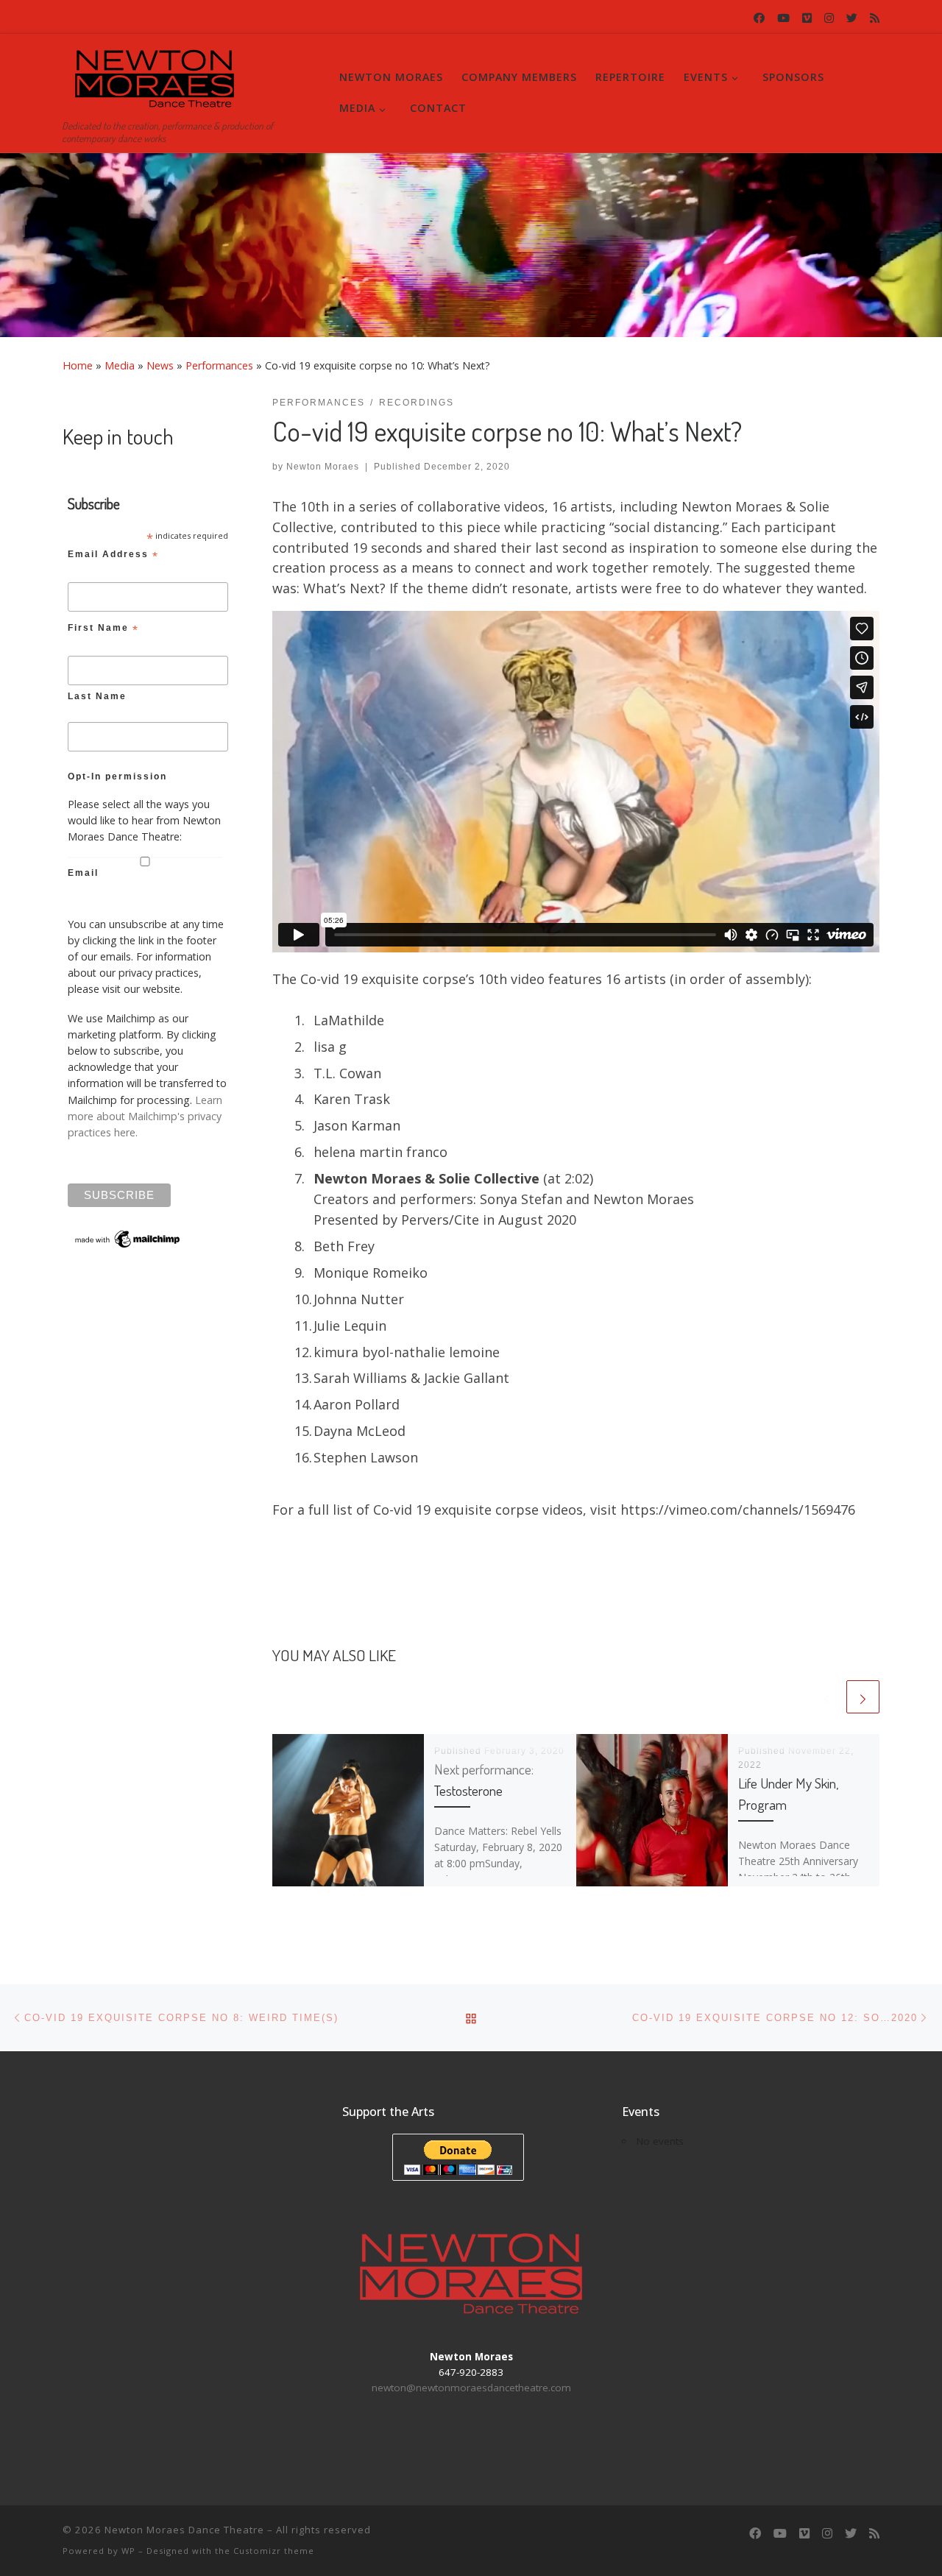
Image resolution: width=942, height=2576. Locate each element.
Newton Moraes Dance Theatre (184, 2530)
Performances (219, 365)
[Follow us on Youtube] (783, 18)
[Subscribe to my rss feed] (875, 18)
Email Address (113, 556)
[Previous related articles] (827, 1697)
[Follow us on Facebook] (759, 18)
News (160, 365)
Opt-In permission (117, 776)
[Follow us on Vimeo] (807, 18)
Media (120, 365)
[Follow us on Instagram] (829, 18)
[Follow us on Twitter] (852, 18)
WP (128, 2551)
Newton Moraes (323, 467)
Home (78, 365)
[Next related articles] (863, 1697)
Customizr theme (274, 2551)
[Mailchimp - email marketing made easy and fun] (128, 1238)
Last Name (97, 696)
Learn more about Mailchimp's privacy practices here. (145, 1116)
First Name (103, 630)
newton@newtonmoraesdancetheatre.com (471, 2388)
